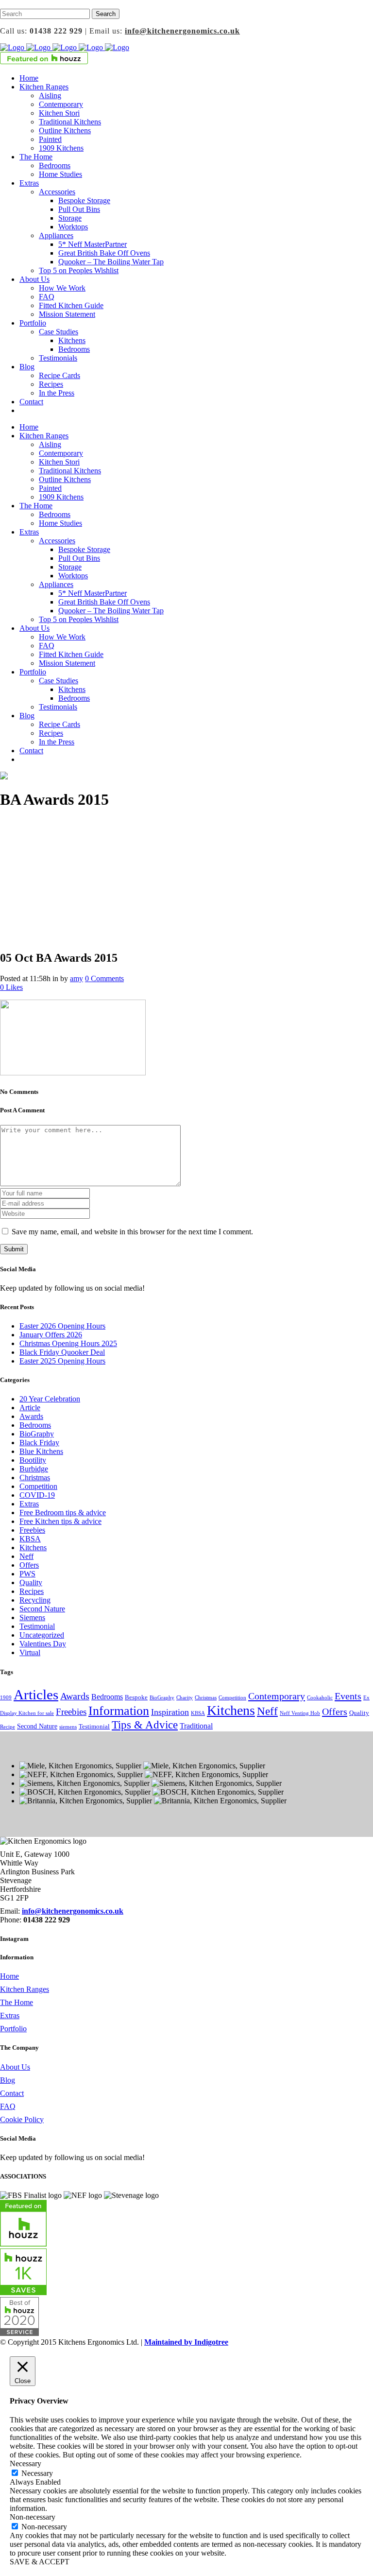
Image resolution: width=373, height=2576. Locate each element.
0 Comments (104, 978)
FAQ (8, 2106)
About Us (15, 2067)
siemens (68, 1727)
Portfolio (13, 2029)
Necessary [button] (25, 2464)
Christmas (35, 1478)
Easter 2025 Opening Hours (62, 1361)
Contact (12, 2093)
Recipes (32, 1591)
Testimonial (37, 1626)
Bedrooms (35, 1425)
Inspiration (170, 1712)
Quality (31, 1582)
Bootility (33, 1460)
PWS (27, 1574)
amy (76, 978)
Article (30, 1408)
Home (9, 1976)
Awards (31, 1416)
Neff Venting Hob (300, 1713)
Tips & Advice (145, 1725)
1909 (6, 1698)
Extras (29, 1504)
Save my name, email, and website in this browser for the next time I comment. (132, 1232)
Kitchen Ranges (25, 1989)
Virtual (30, 1652)
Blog (8, 2080)
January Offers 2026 (51, 1335)
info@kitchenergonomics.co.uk (182, 31)
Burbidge (34, 1469)
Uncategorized (42, 1635)
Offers (29, 1565)
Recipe (8, 1727)
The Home (17, 2002)
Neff (26, 1556)
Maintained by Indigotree (186, 2342)
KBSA (30, 1539)
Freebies (32, 1530)
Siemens (32, 1617)
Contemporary (277, 1696)
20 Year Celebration (50, 1399)
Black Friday (39, 1443)
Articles (36, 1694)
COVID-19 (37, 1495)
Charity (185, 1698)
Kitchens (33, 1547)
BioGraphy (37, 1434)
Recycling (35, 1600)
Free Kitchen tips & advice (60, 1521)
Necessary (37, 2473)
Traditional (196, 1726)
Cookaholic (320, 1698)
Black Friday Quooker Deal (62, 1352)
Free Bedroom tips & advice (63, 1513)
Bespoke (136, 1697)
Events (348, 1696)
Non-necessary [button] (33, 2517)
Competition (38, 1486)
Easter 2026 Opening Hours (62, 1326)
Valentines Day (43, 1644)
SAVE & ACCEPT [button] (40, 2562)
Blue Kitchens (41, 1451)
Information (119, 1711)
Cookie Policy (22, 2119)
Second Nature (42, 1609)
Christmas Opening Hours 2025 (68, 1343)
